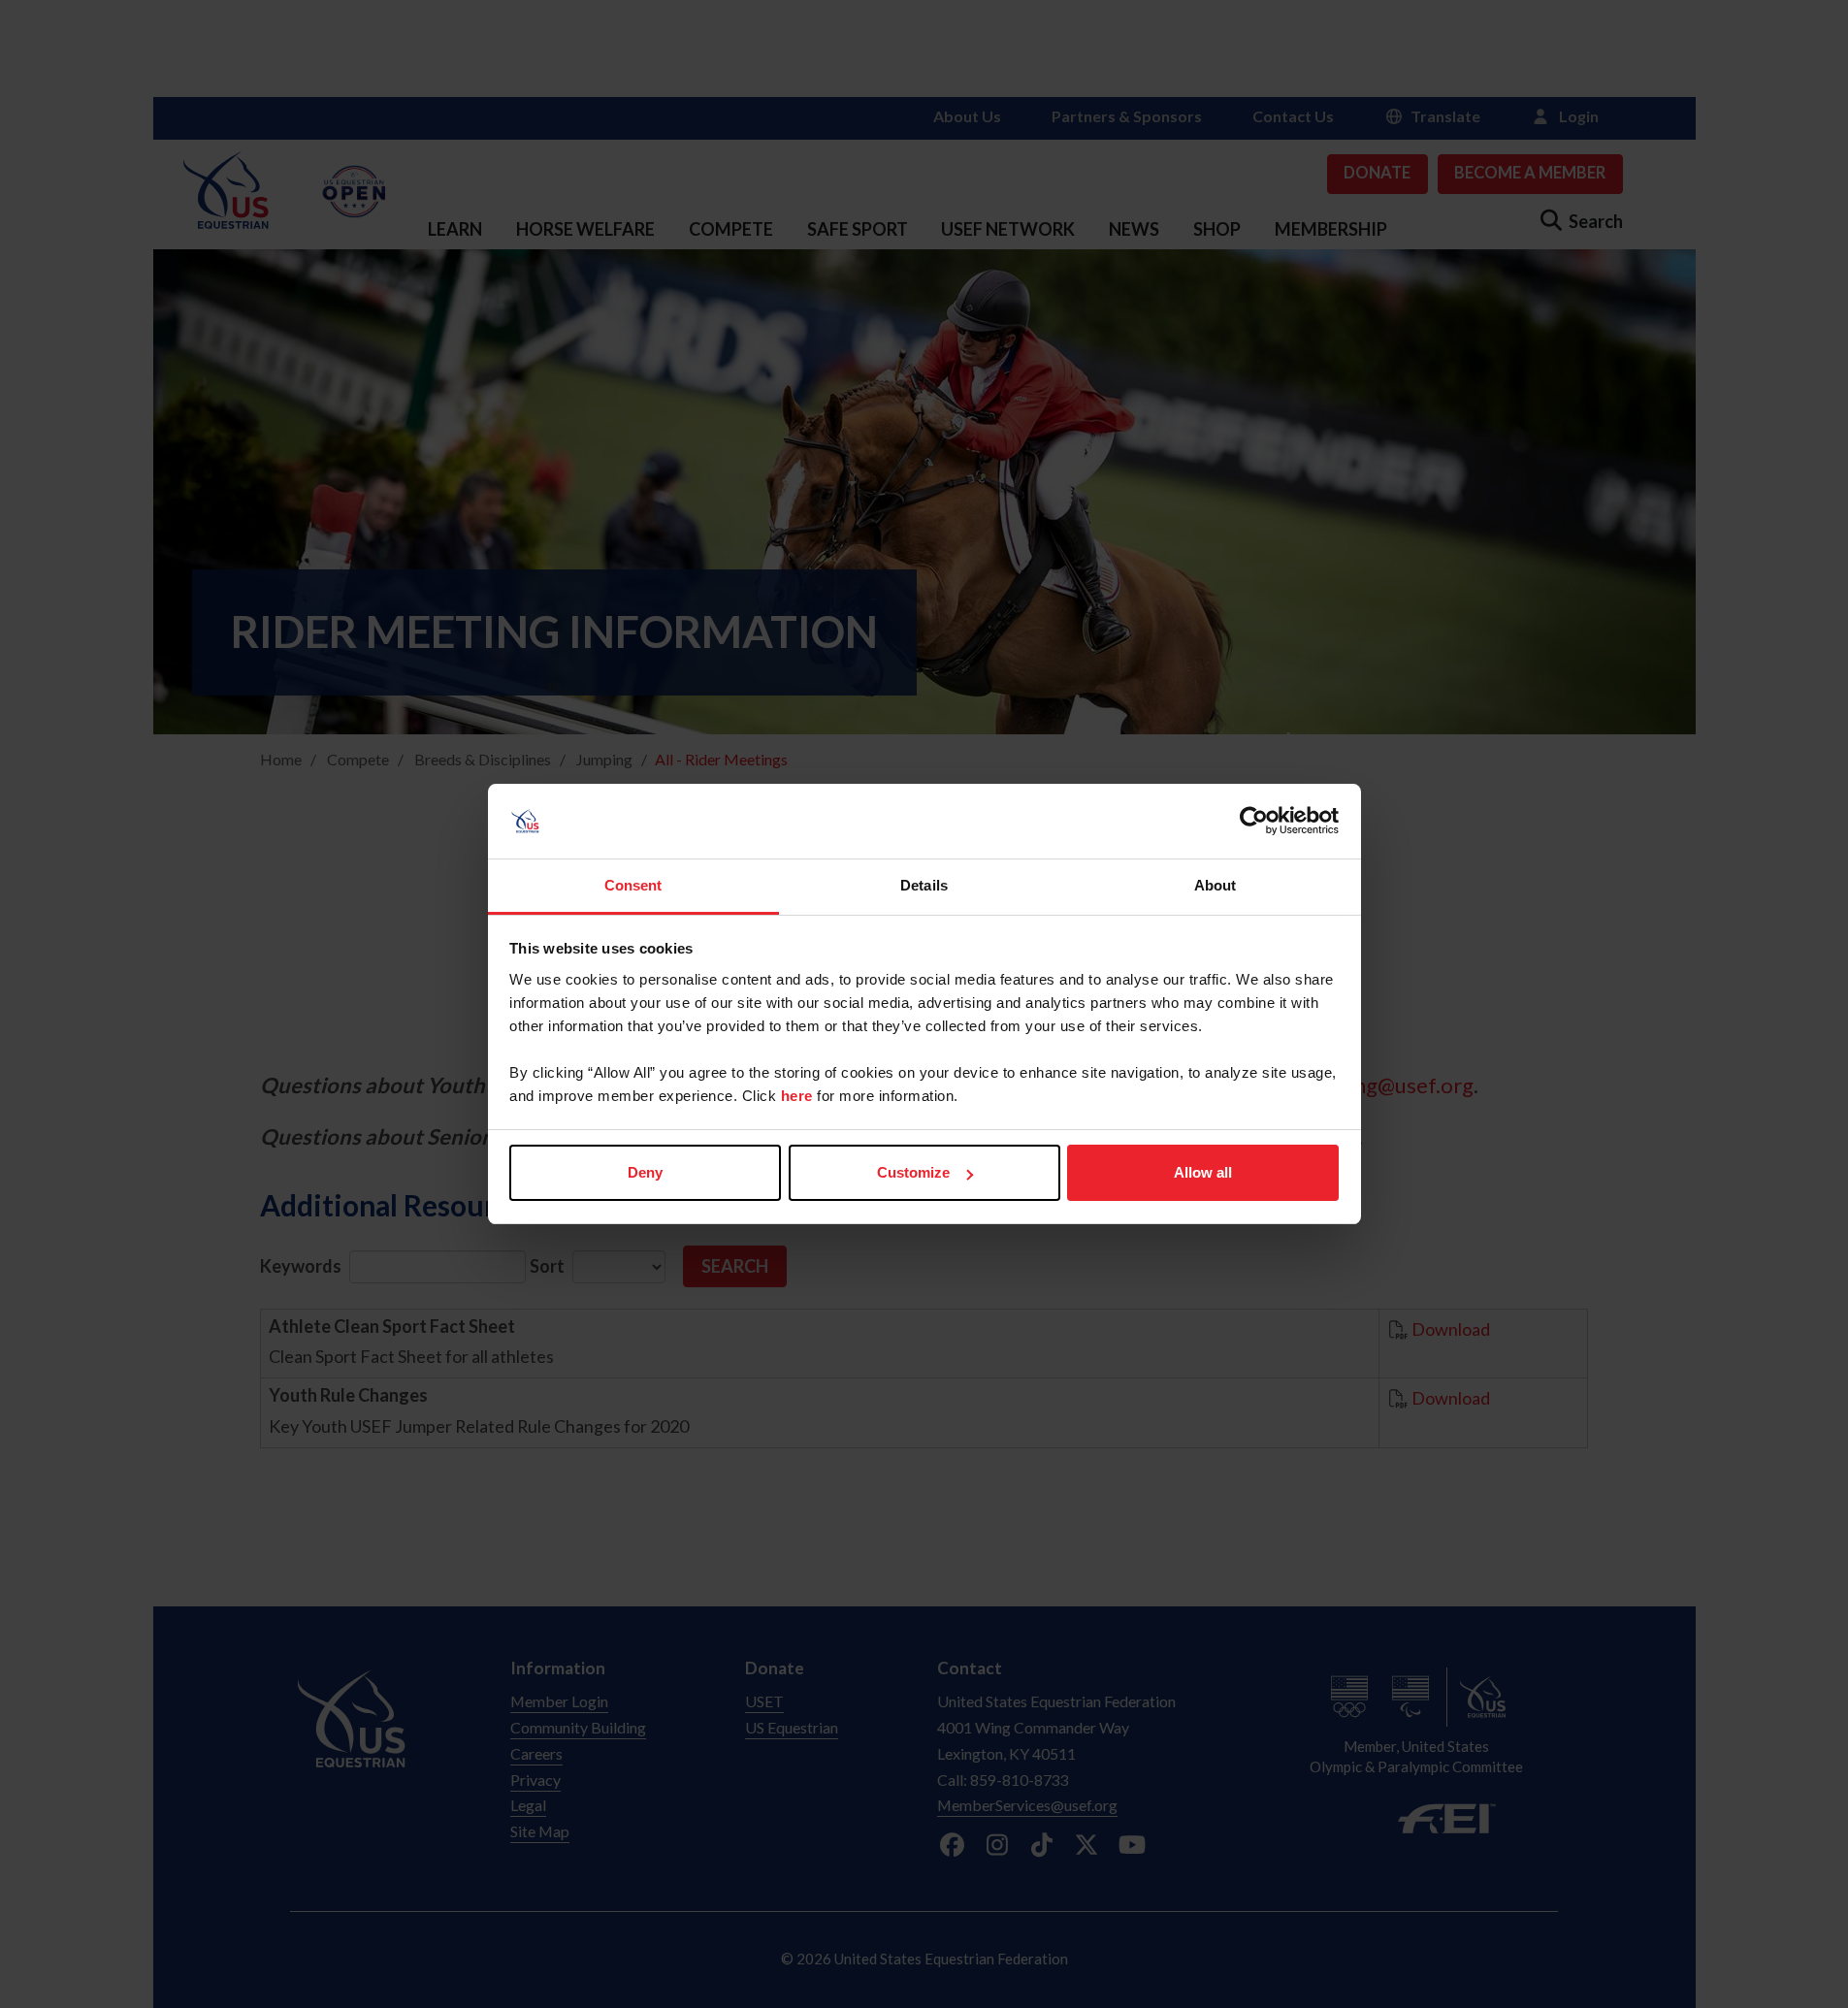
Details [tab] (924, 885)
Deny (645, 1172)
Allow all (1203, 1172)
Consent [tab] (633, 885)
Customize (913, 1172)
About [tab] (1216, 885)
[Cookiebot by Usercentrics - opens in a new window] (1254, 822)
